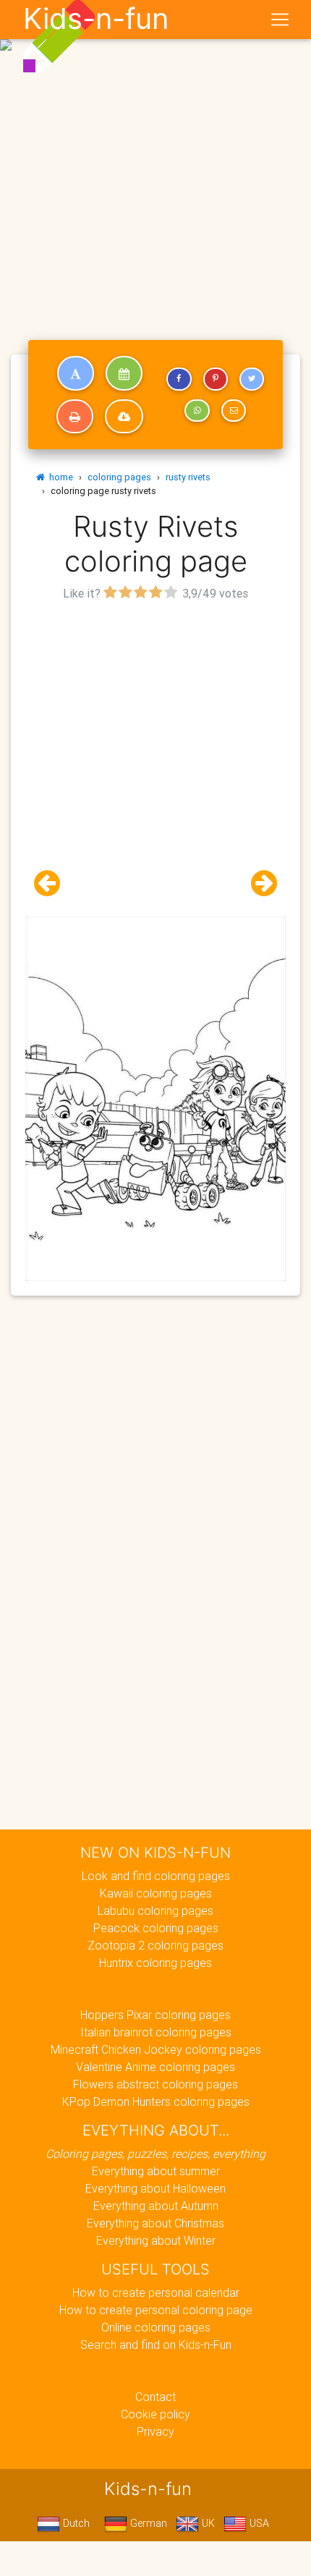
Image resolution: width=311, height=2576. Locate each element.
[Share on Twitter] (252, 379)
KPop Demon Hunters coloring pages (156, 2101)
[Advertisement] (155, 161)
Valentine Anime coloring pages (155, 2067)
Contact (155, 2397)
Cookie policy (155, 2414)
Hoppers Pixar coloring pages (155, 2015)
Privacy (155, 2431)
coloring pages (119, 477)
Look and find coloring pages (156, 1876)
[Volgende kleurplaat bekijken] (258, 884)
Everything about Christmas (155, 2223)
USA (258, 2523)
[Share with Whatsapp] (197, 411)
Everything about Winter (156, 2240)
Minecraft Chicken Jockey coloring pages (156, 2049)
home (59, 477)
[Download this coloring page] (124, 417)
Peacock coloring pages (156, 1928)
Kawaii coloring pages (156, 1893)
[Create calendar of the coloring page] (124, 373)
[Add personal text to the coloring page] (76, 373)
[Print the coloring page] (75, 417)
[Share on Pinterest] (216, 379)
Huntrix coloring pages (155, 1963)
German (147, 2523)
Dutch (75, 2523)
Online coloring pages (156, 2327)
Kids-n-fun (96, 19)
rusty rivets (188, 477)
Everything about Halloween (155, 2188)
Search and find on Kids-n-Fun (156, 2345)
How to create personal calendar (156, 2292)
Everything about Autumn (156, 2206)
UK (207, 2523)
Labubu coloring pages (155, 1910)
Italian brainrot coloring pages (156, 2032)
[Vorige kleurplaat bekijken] (53, 884)
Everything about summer (156, 2171)
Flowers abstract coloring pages (155, 2084)
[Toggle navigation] (280, 20)
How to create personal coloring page (156, 2310)
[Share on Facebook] (179, 379)
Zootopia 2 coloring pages (155, 1945)
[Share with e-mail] (234, 411)
